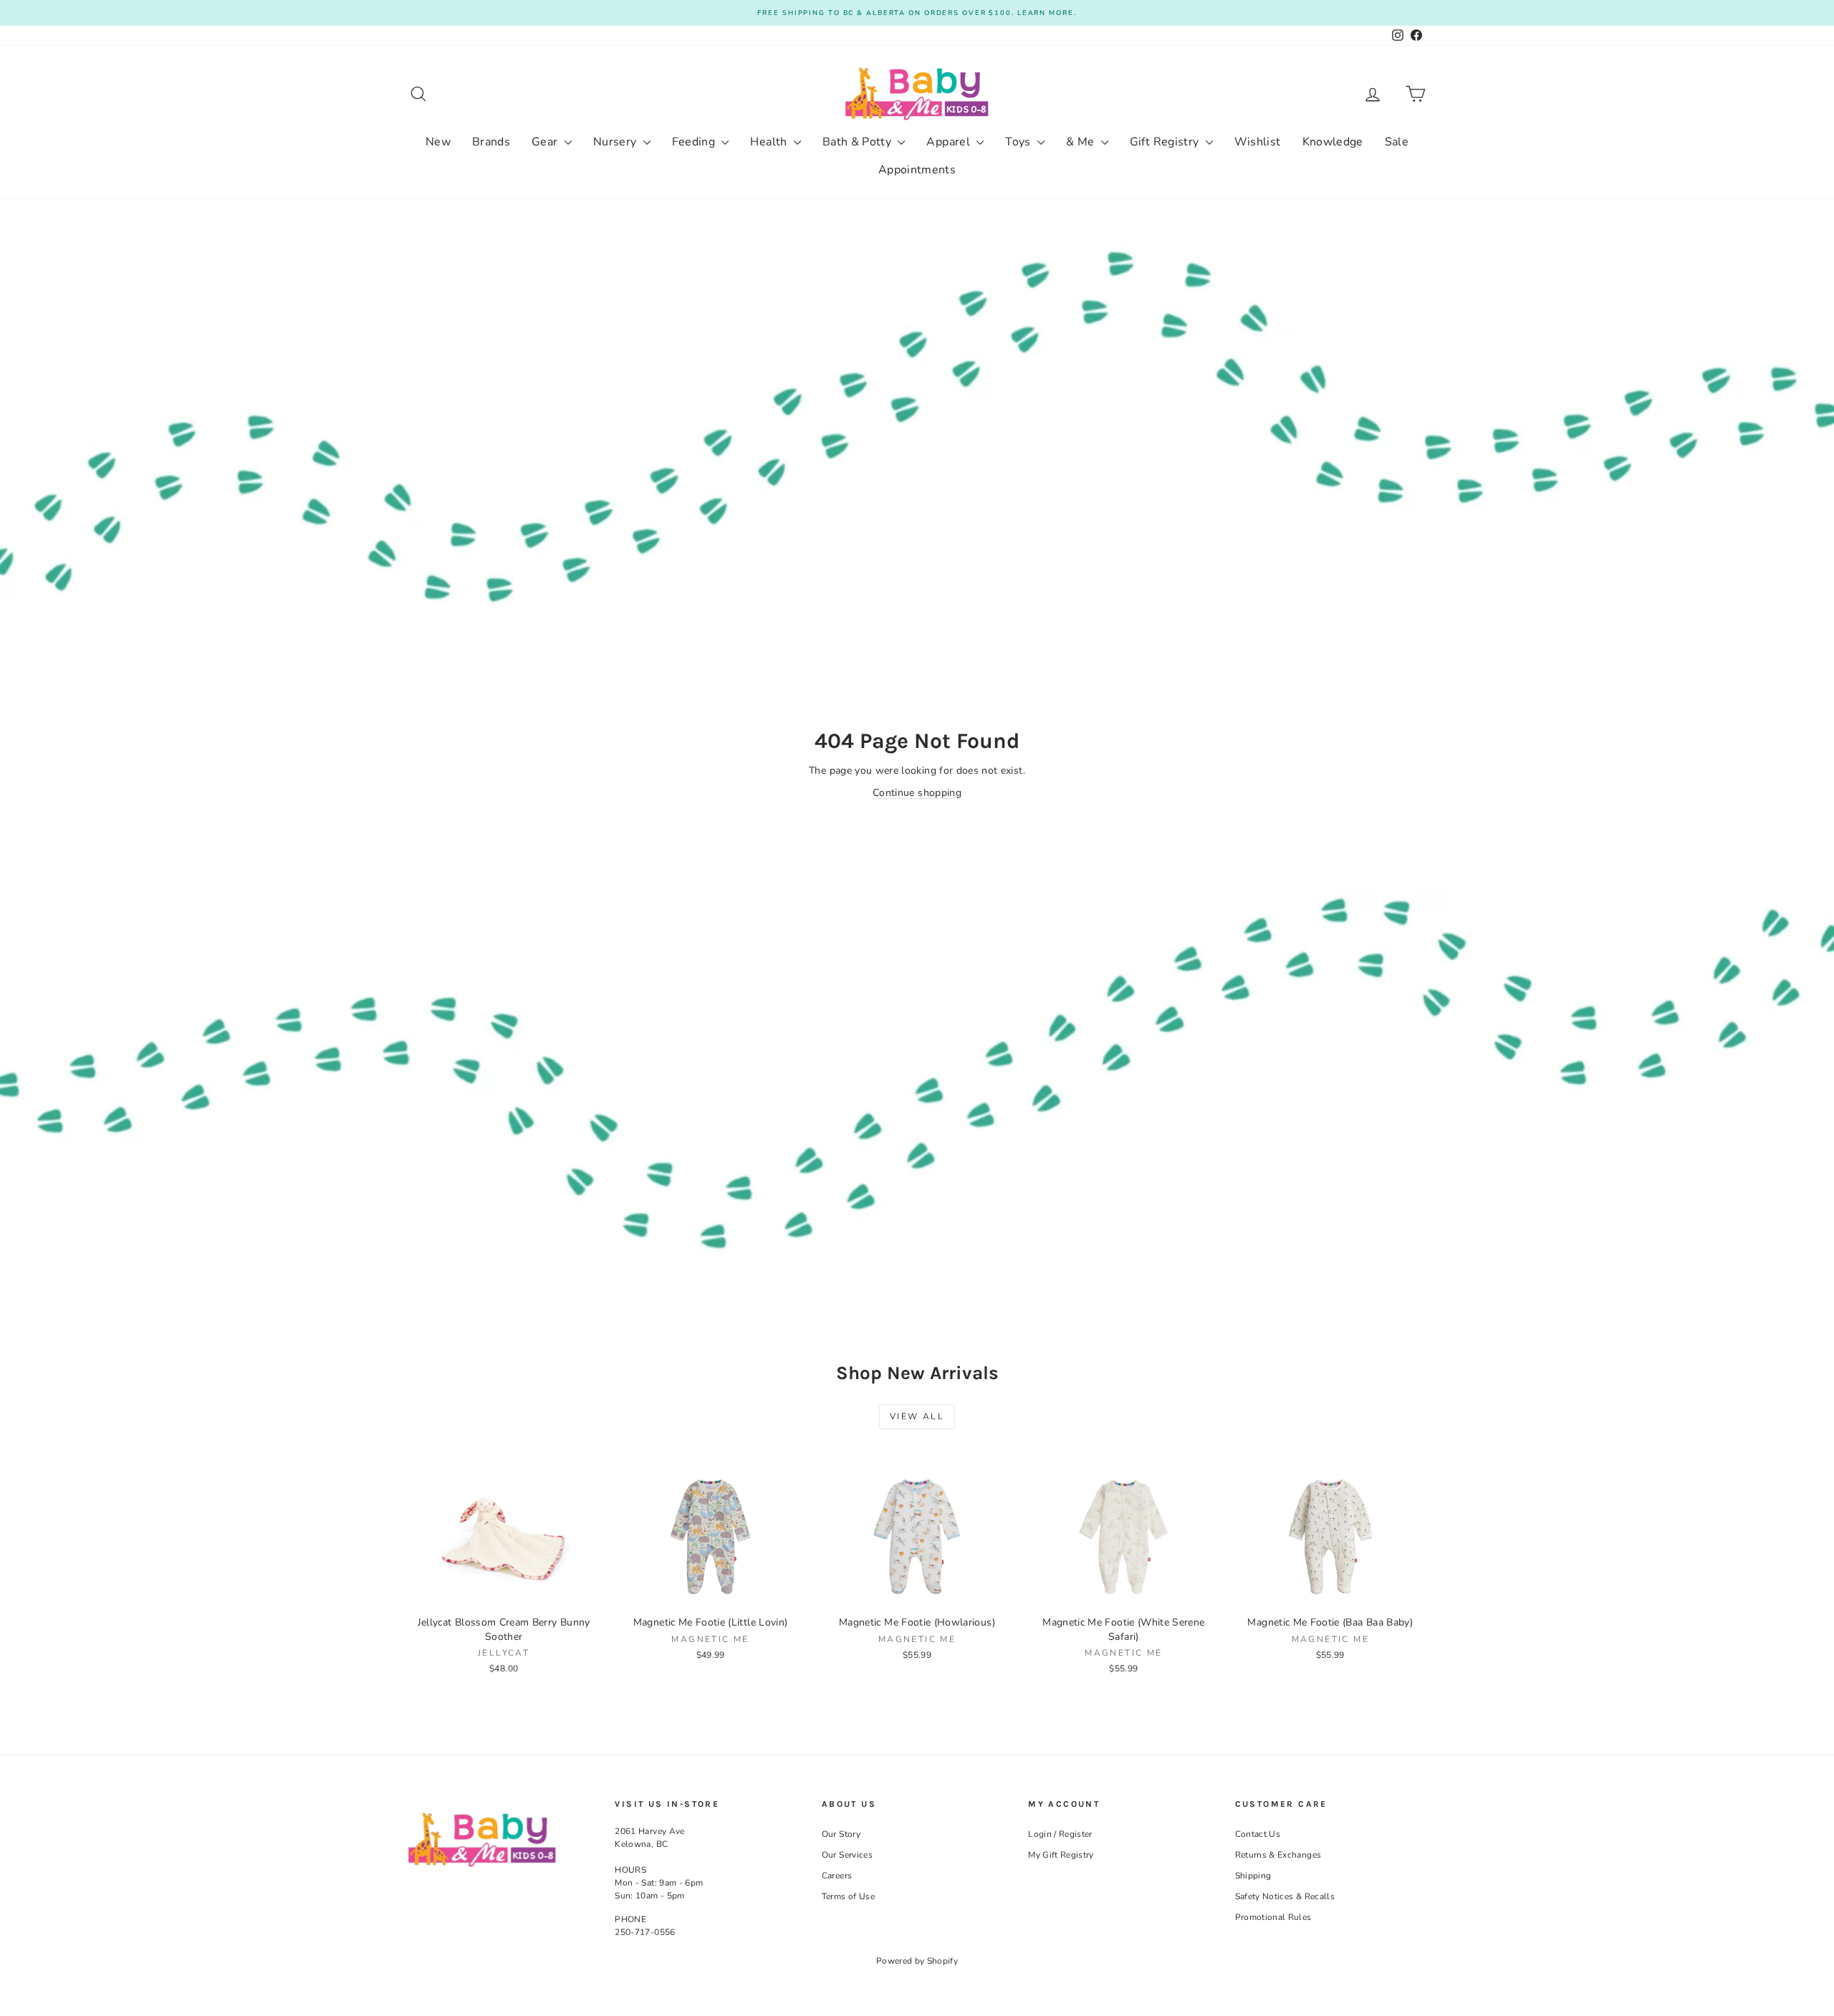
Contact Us (1258, 1834)
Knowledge (1333, 142)
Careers (837, 1876)
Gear (546, 142)
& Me (1082, 142)
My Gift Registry (1061, 1855)
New (438, 142)
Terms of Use (848, 1896)
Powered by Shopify (917, 1961)
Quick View (504, 1593)
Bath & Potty (859, 142)
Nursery (616, 142)
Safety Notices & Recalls (1285, 1896)
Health (770, 142)
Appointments (917, 170)
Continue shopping (917, 793)
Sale (1397, 142)
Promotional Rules (1273, 1917)
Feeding (695, 142)
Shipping (1253, 1876)
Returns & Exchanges (1278, 1855)
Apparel (950, 142)
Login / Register (1060, 1834)
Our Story (841, 1834)
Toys (1019, 142)
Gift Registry (1166, 142)
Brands (491, 142)
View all (917, 1416)
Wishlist (1258, 142)
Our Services (847, 1855)
